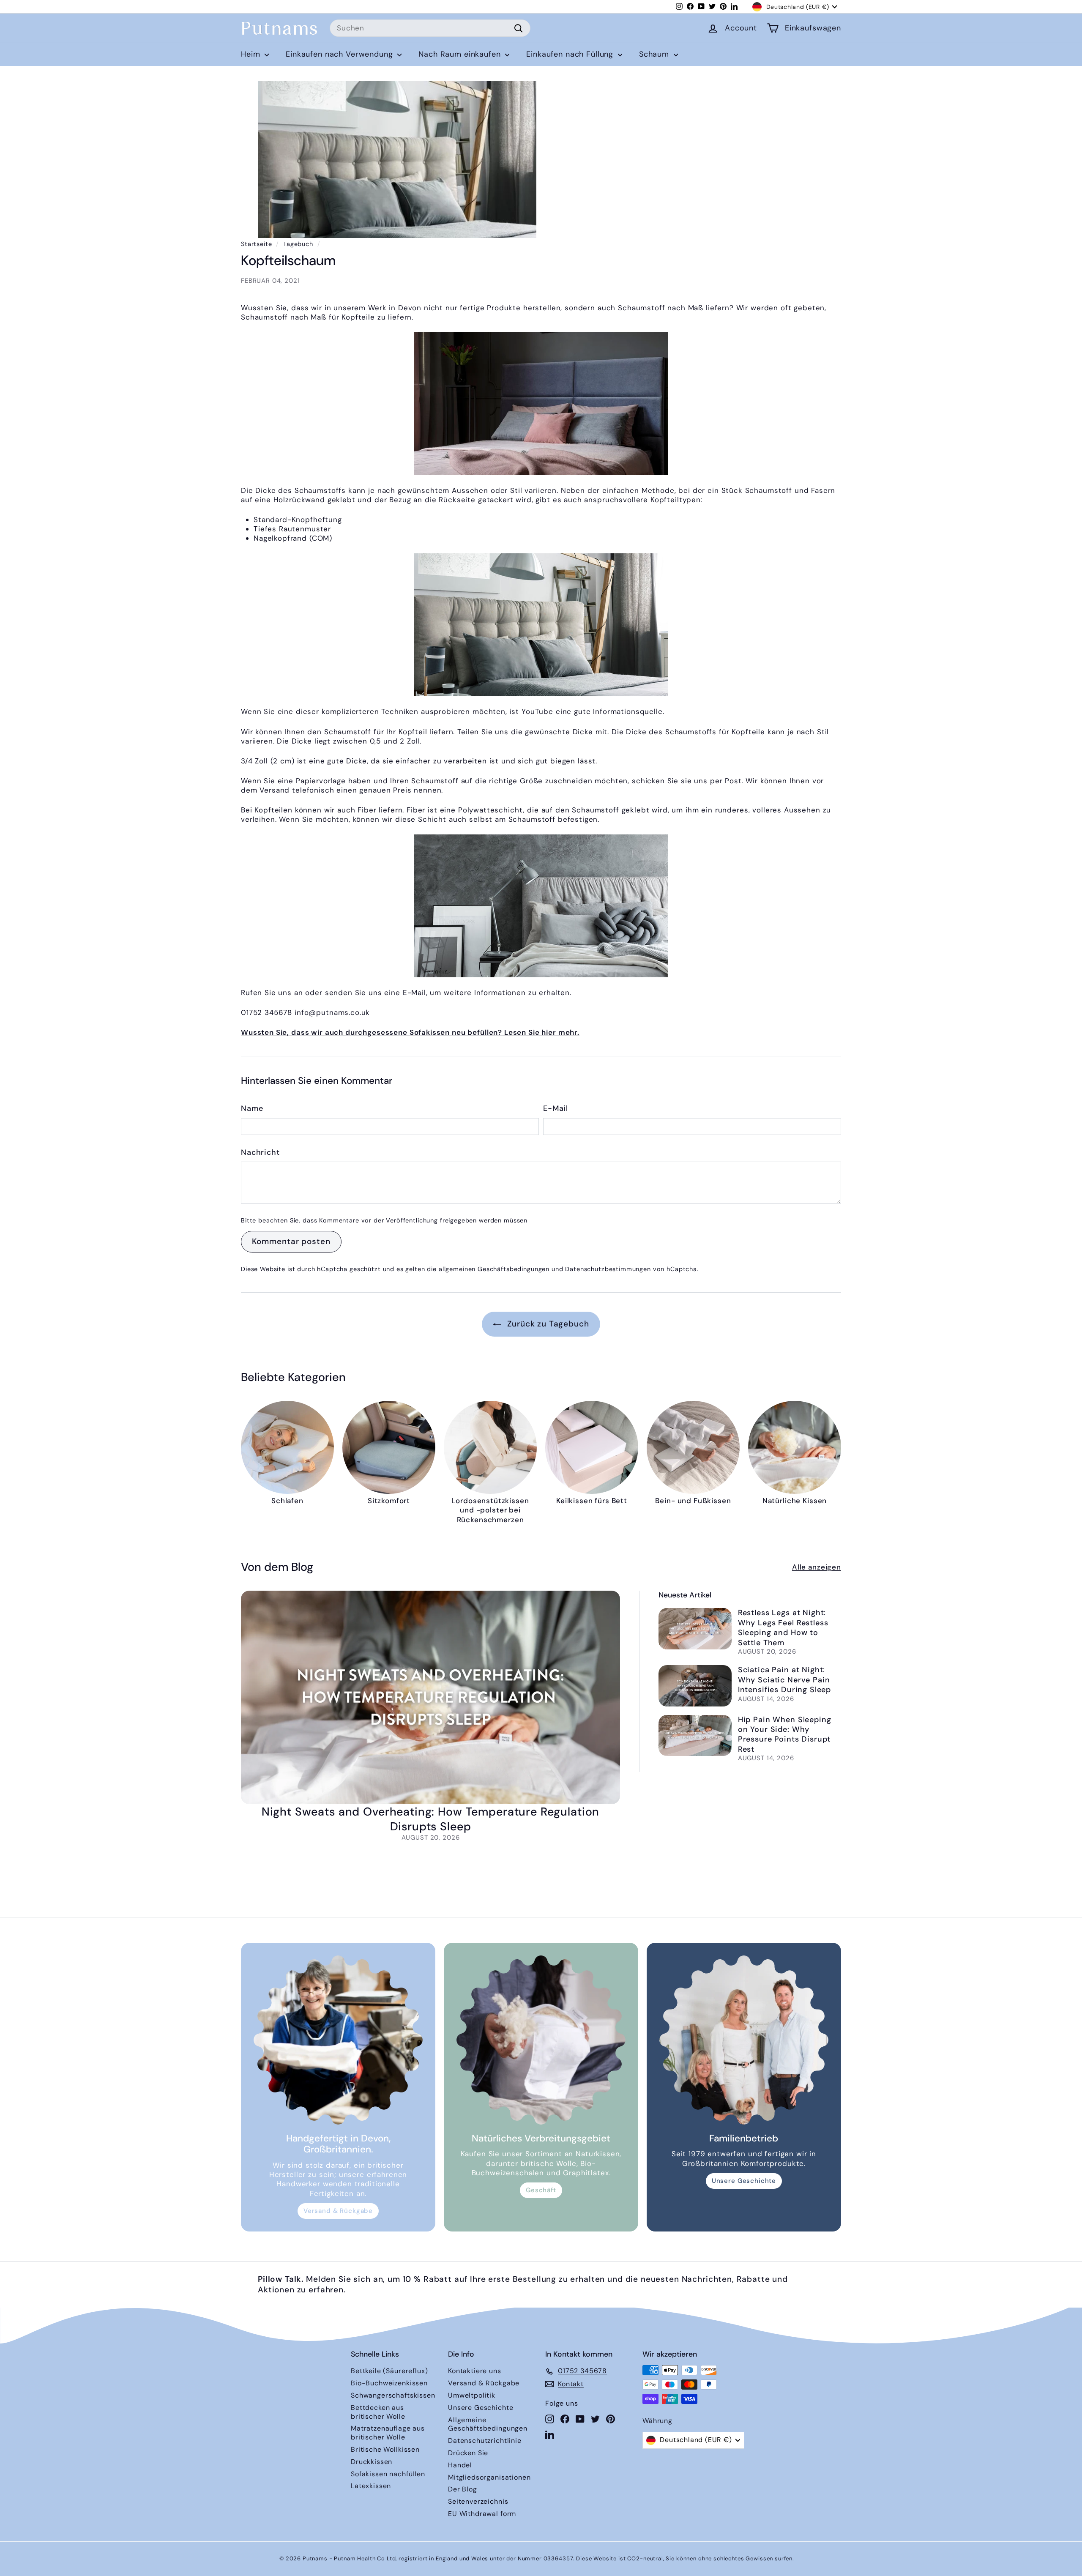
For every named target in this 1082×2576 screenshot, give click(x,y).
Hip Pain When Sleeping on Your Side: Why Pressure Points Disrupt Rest (785, 1734)
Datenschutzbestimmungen (608, 1269)
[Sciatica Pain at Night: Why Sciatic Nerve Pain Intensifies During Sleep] (695, 1686)
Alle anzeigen (817, 1567)
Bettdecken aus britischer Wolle (378, 2412)
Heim (252, 54)
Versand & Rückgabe (338, 2211)
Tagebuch (298, 244)
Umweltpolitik (472, 2395)
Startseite (257, 244)
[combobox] (430, 28)
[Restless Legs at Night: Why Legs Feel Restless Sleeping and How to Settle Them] (695, 1628)
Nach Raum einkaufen (461, 54)
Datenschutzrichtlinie (485, 2441)
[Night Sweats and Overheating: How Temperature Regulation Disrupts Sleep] (430, 1697)
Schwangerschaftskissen (393, 2395)
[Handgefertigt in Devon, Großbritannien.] (338, 2040)
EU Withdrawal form (482, 2514)
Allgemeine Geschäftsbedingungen (488, 2424)
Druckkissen (372, 2462)
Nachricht (260, 1153)
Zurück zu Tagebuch (547, 1324)
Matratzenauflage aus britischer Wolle (388, 2433)
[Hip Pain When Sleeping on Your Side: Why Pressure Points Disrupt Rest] (695, 1735)
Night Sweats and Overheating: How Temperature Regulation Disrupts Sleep (431, 1819)
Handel (460, 2465)
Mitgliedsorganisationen (489, 2477)
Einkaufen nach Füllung (571, 54)
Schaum (655, 54)
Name (252, 1109)
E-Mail (556, 1109)
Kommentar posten (291, 1241)
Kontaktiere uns (475, 2371)
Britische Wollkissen (385, 2449)
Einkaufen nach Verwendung (340, 54)
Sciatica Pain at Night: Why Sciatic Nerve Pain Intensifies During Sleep (784, 1680)
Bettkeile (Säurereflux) (389, 2371)
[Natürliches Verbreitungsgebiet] (541, 2040)
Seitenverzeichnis (478, 2501)
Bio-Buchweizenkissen (389, 2383)
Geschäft (541, 2190)
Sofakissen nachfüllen (388, 2474)
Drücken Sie (468, 2453)
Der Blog (463, 2489)
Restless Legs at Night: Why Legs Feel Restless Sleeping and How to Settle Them (783, 1627)
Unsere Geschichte (744, 2181)
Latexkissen (371, 2486)
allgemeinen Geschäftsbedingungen (494, 1269)
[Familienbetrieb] (744, 2040)
